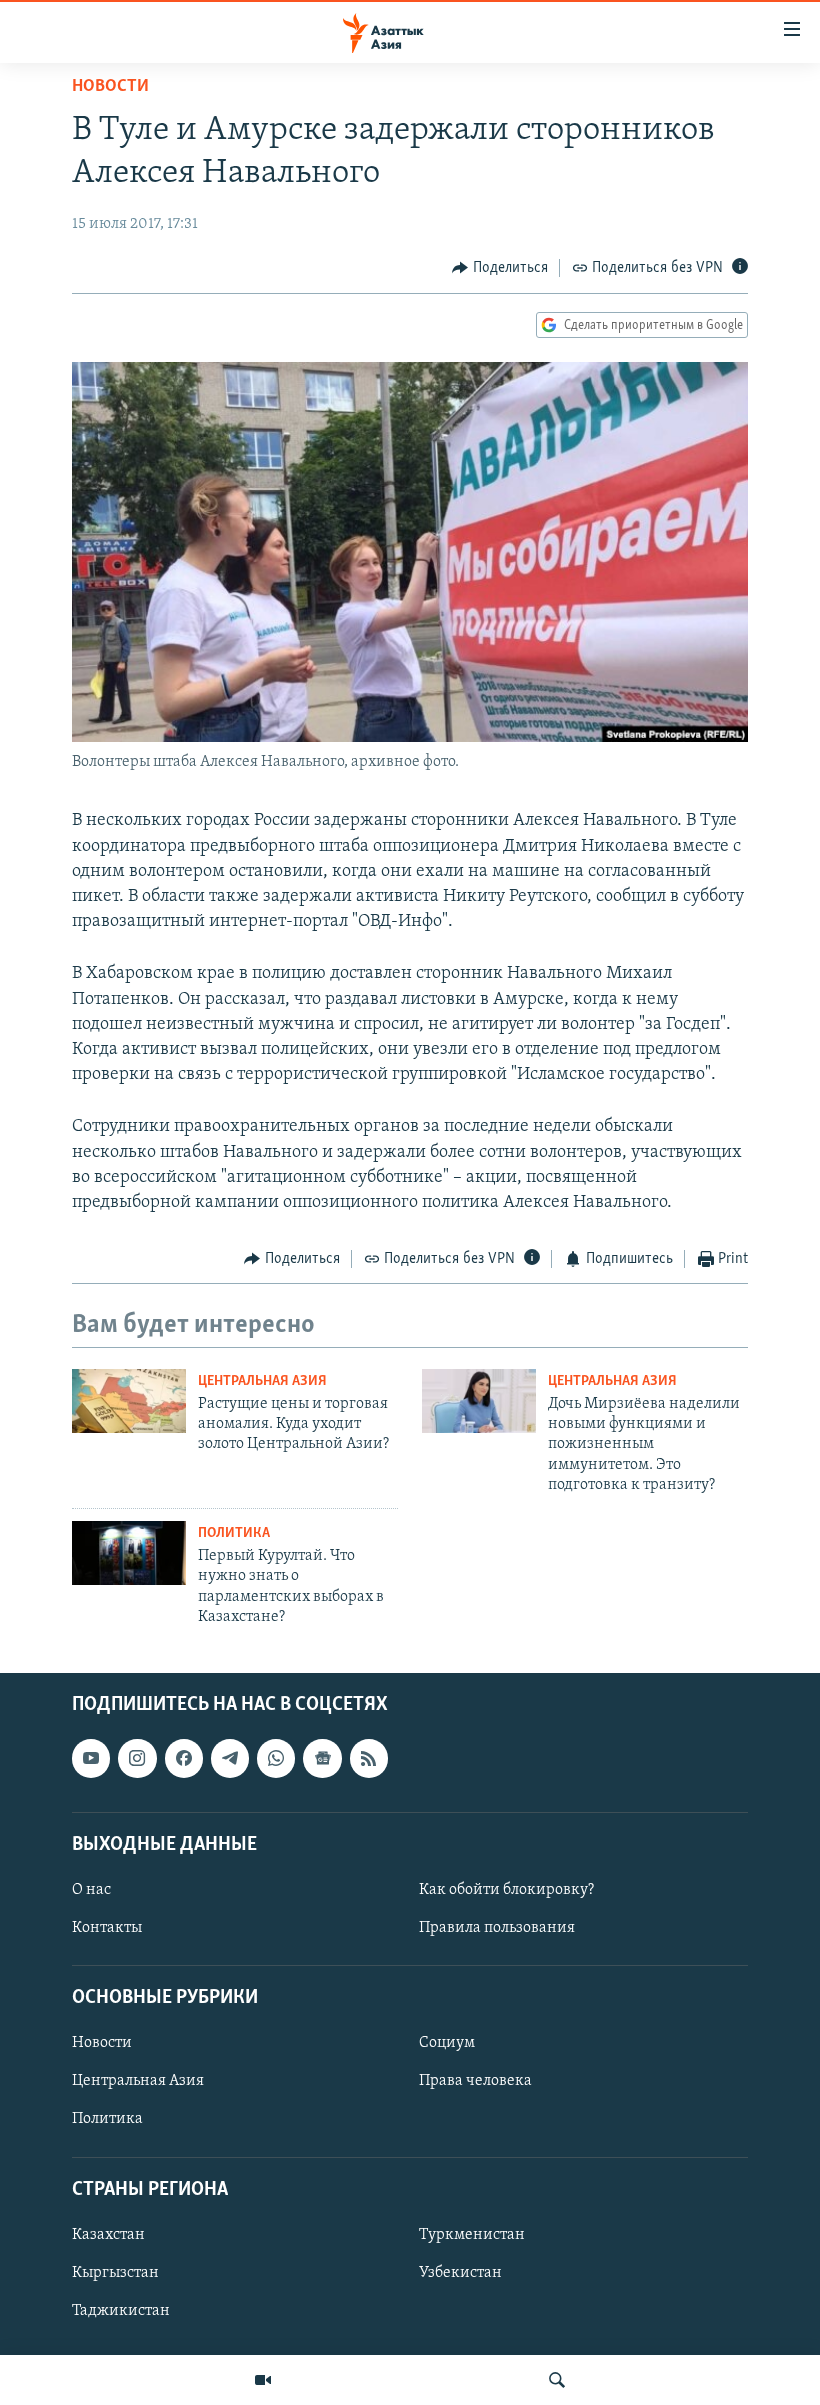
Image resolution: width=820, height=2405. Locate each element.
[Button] (500, 268)
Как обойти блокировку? (506, 1890)
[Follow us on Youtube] (91, 1759)
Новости (110, 87)
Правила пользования (497, 1928)
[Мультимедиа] (263, 2380)
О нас (91, 1890)
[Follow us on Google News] (322, 1759)
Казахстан (108, 2235)
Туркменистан (472, 2235)
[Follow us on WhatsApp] (276, 1759)
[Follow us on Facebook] (184, 1759)
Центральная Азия (262, 1381)
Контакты (107, 1928)
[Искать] (557, 2380)
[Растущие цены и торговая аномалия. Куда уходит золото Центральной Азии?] (129, 1401)
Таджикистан (121, 2311)
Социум (447, 2044)
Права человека (475, 2082)
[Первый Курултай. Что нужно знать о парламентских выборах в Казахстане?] (129, 1553)
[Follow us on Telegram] (230, 1759)
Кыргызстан (115, 2273)
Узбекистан (460, 2273)
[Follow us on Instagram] (137, 1759)
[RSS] (369, 1759)
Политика (234, 1533)
